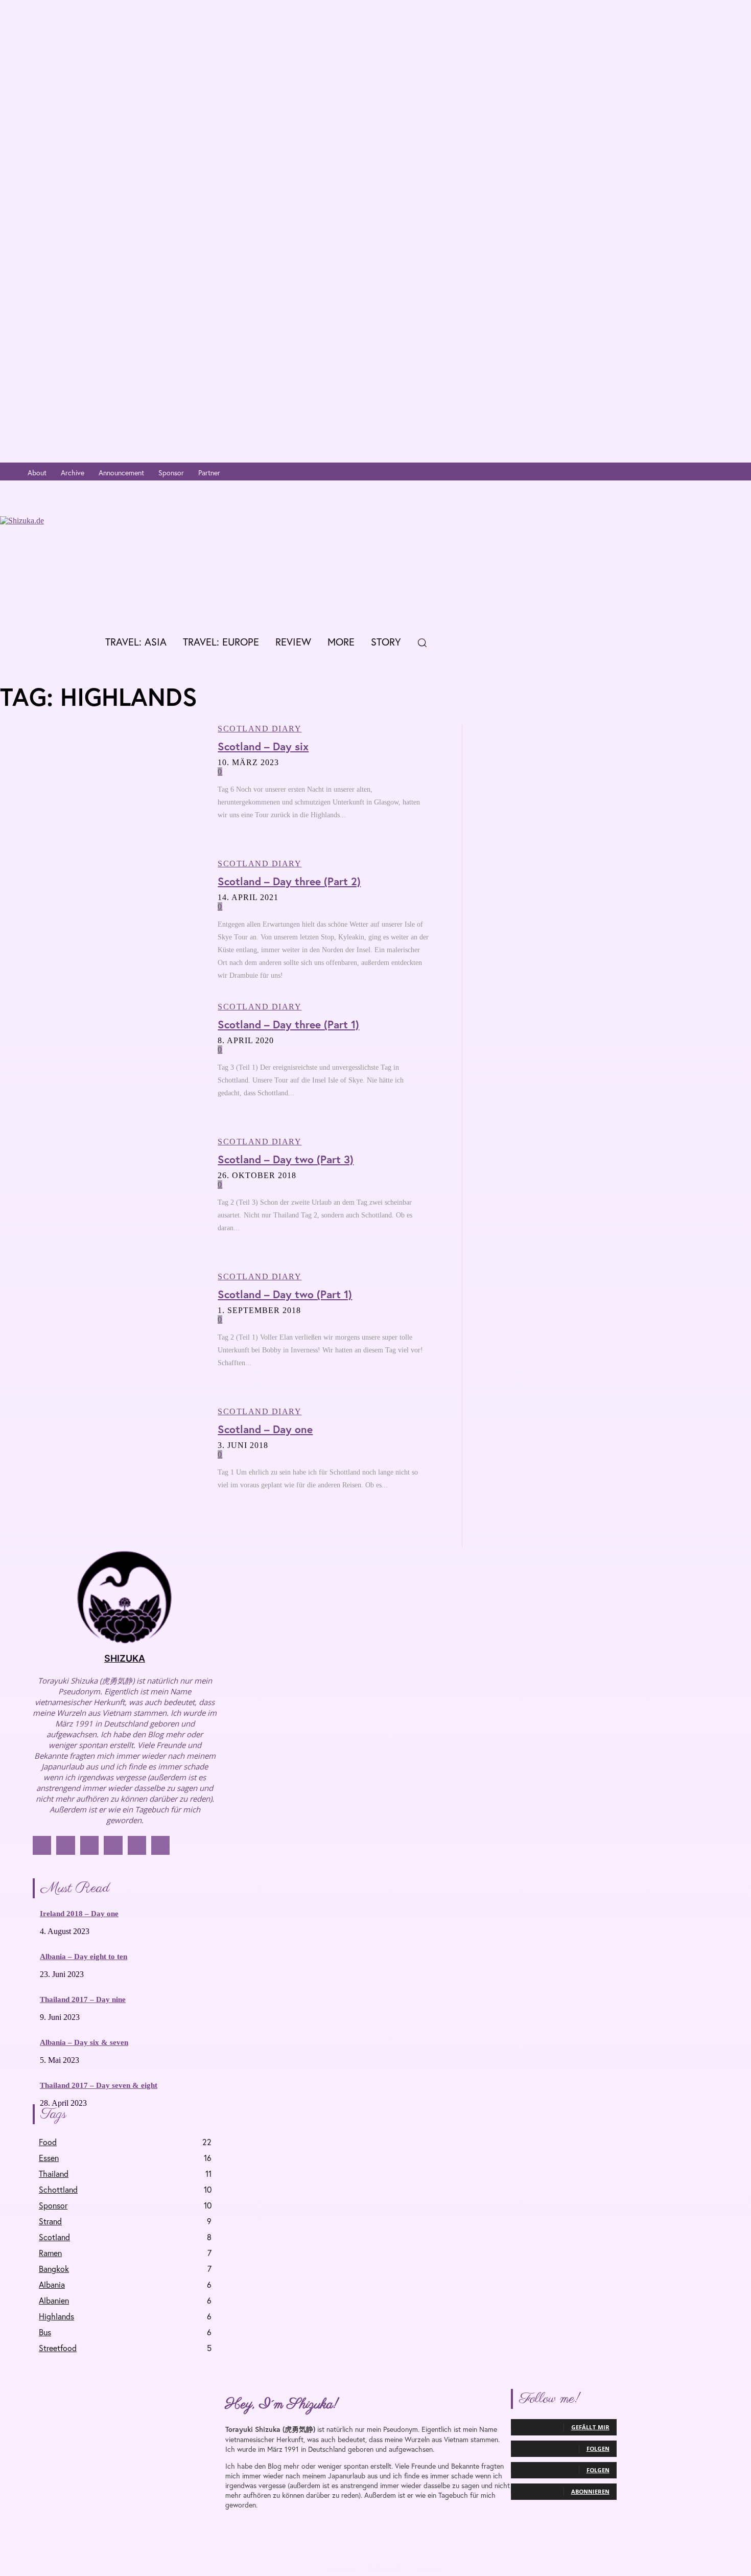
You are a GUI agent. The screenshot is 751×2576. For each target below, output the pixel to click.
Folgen (598, 2448)
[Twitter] (696, 473)
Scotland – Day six (263, 746)
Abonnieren (590, 2491)
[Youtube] (711, 473)
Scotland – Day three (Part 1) (288, 1024)
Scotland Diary (260, 729)
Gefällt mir (590, 2427)
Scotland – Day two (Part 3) (286, 1159)
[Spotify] (727, 473)
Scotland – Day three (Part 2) (289, 881)
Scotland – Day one (265, 1429)
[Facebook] (665, 473)
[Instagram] (681, 473)
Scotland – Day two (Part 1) (285, 1294)
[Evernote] (742, 473)
